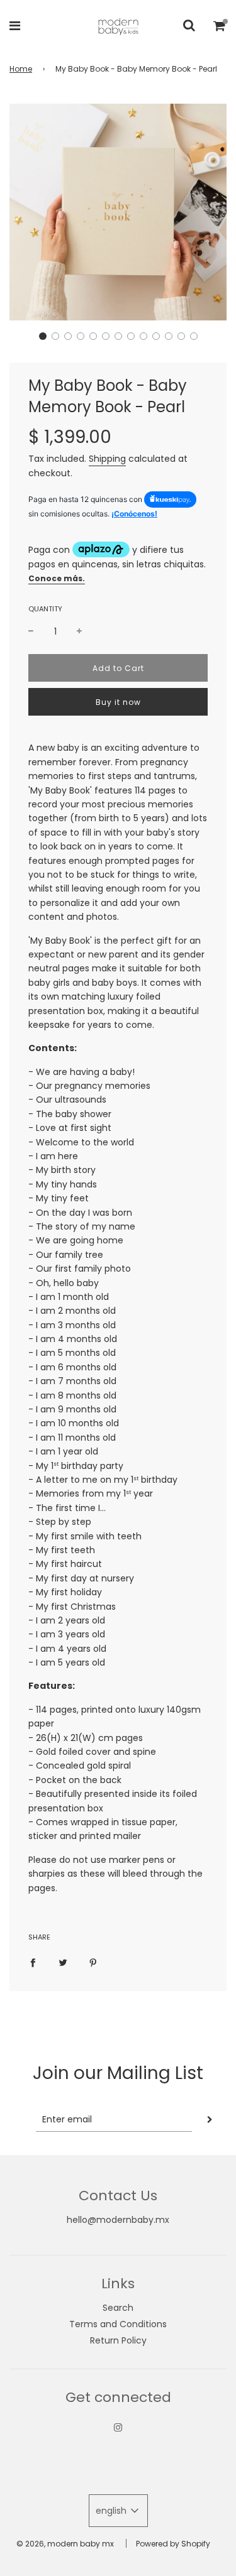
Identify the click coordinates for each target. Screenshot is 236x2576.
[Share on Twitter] (63, 1962)
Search (118, 2308)
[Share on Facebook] (33, 1962)
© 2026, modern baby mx (65, 2544)
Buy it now (118, 702)
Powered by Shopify (173, 2544)
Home (21, 69)
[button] (43, 336)
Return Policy (118, 2340)
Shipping (107, 459)
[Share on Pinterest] (93, 1962)
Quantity (45, 609)
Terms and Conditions (118, 2324)
